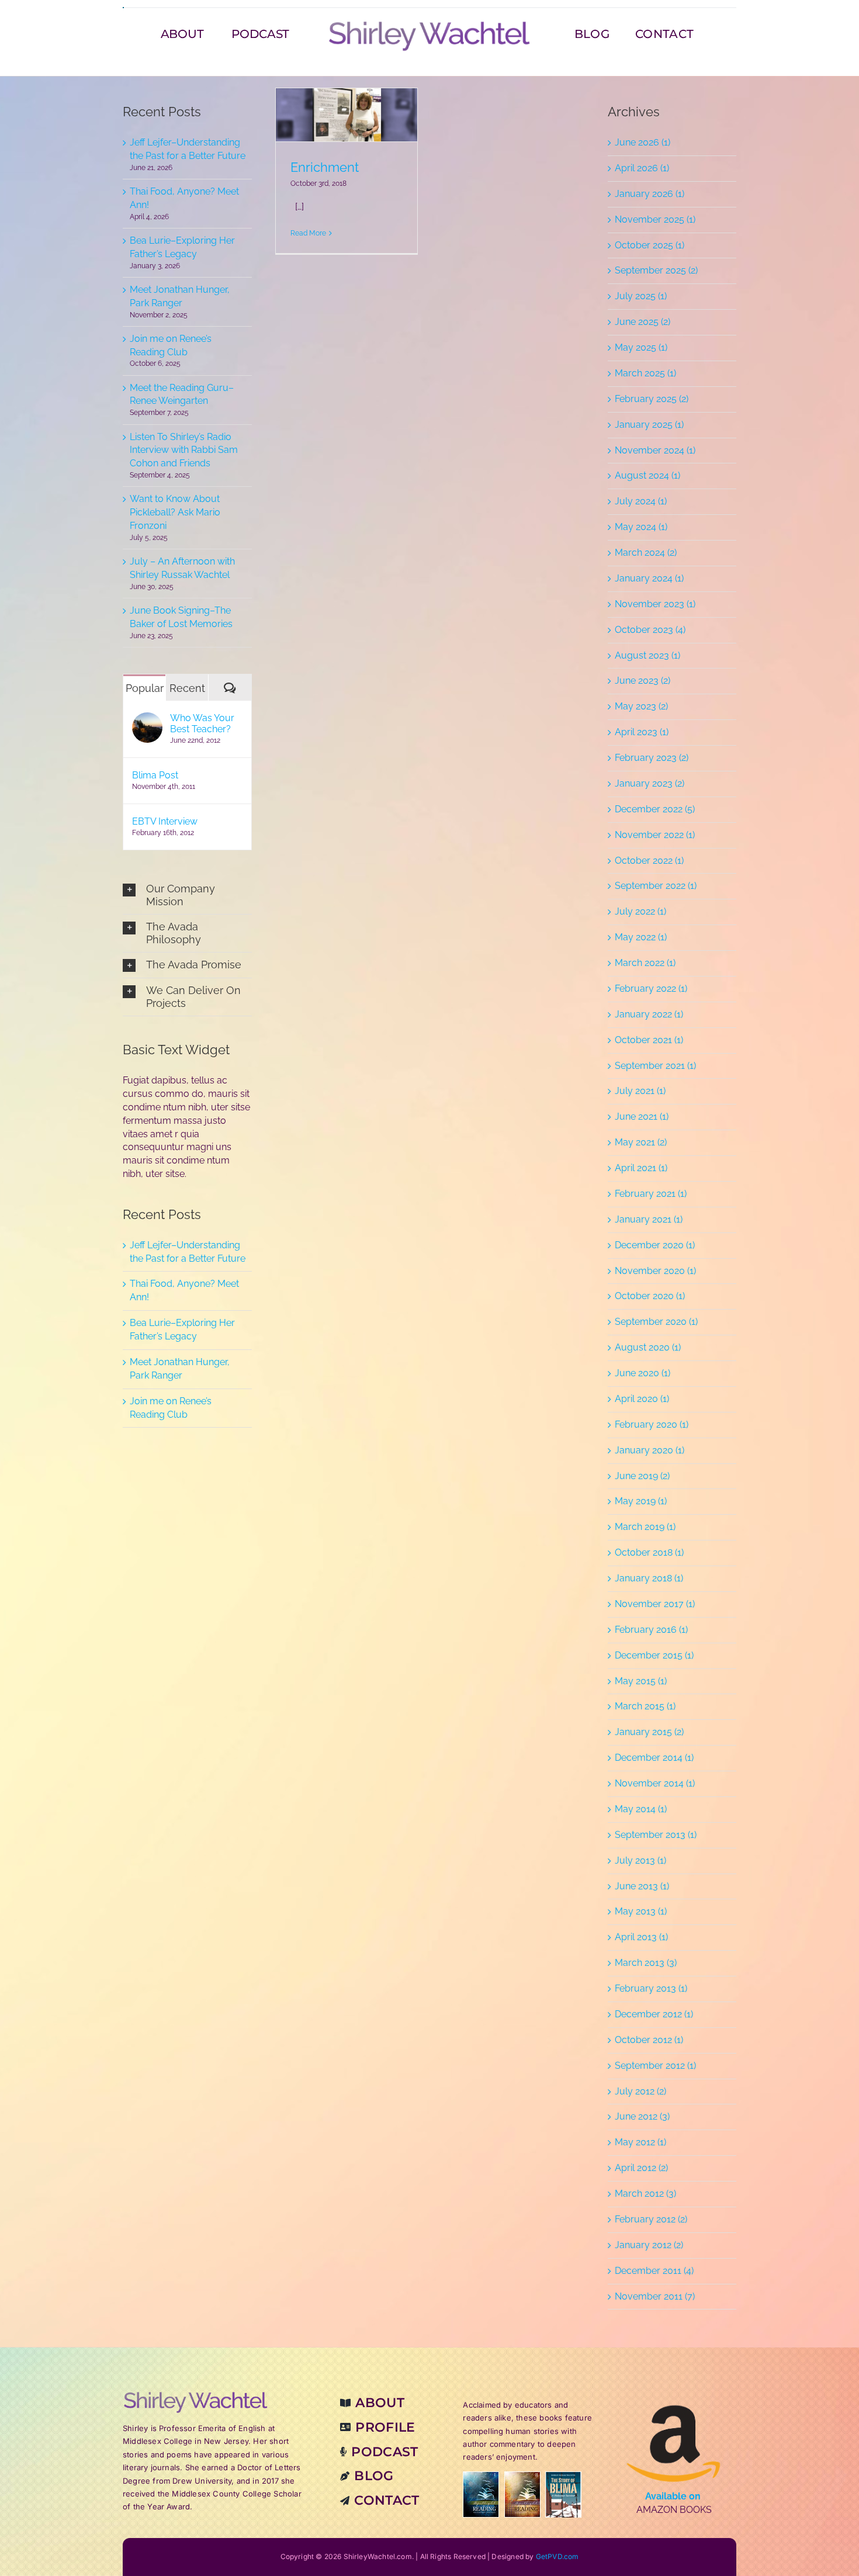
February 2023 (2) (652, 758)
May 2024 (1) (641, 527)
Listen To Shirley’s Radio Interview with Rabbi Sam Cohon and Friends (184, 450)
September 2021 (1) (655, 1066)
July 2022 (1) (640, 911)
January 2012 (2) (649, 2245)
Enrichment (325, 167)
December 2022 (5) (655, 809)
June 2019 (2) (642, 1476)
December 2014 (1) (654, 1758)
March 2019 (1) (645, 1527)
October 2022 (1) (649, 861)
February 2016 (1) (651, 1630)
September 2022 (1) (656, 886)
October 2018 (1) (649, 1552)
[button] (187, 895)
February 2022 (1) (651, 988)
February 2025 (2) (652, 399)
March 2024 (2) (646, 553)
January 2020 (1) (650, 1450)
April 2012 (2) (641, 2168)
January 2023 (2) (650, 783)
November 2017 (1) (655, 1604)
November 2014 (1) (655, 1783)
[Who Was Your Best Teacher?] (147, 719)
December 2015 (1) (654, 1655)
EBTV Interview (165, 821)
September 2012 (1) (655, 2066)
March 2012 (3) (645, 2194)
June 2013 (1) (642, 1886)
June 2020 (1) (642, 1373)
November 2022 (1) (655, 835)
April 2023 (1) (642, 732)
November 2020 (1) (655, 1271)
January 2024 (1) (649, 578)
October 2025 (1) (650, 245)
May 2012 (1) (640, 2142)
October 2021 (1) (649, 1040)
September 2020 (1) (656, 1322)
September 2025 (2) (656, 270)
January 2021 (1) (649, 1219)
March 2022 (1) (645, 963)
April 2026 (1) (642, 168)
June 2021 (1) (642, 1116)
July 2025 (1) (641, 296)
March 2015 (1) (645, 1706)
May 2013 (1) (641, 1911)
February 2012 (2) (651, 2219)
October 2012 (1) (649, 2040)
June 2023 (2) (642, 681)
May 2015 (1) (641, 1681)
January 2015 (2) (649, 1732)
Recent (187, 688)
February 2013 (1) (651, 1988)
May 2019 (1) (641, 1501)
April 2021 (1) (641, 1168)
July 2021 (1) (640, 1091)
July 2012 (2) (640, 2091)
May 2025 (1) (641, 347)
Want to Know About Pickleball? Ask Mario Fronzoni (175, 512)
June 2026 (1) (642, 142)
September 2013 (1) (656, 1835)
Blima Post (155, 775)
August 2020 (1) (648, 1347)
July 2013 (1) (640, 1860)
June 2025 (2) (642, 322)
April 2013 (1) (641, 1937)
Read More (308, 233)
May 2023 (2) (641, 706)
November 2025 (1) (655, 219)
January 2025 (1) (649, 425)
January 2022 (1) (649, 1014)
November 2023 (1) (655, 604)
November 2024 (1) (655, 450)
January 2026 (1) (650, 194)
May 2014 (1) (641, 1809)
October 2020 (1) (650, 1296)
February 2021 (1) (651, 1194)
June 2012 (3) (642, 2116)
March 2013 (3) (646, 1963)
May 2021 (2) (641, 1142)
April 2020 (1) (642, 1399)
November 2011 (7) (655, 2296)
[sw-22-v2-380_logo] (430, 24)
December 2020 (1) (655, 1245)
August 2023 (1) (647, 655)
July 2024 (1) (641, 501)
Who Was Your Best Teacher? (202, 723)
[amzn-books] (674, 2395)
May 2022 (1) (641, 937)
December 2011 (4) (654, 2271)
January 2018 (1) (649, 1578)
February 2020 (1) (652, 1424)
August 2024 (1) (647, 475)
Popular (145, 688)
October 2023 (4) (650, 630)
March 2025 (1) (645, 373)
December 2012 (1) (654, 2014)
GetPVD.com (557, 2556)
